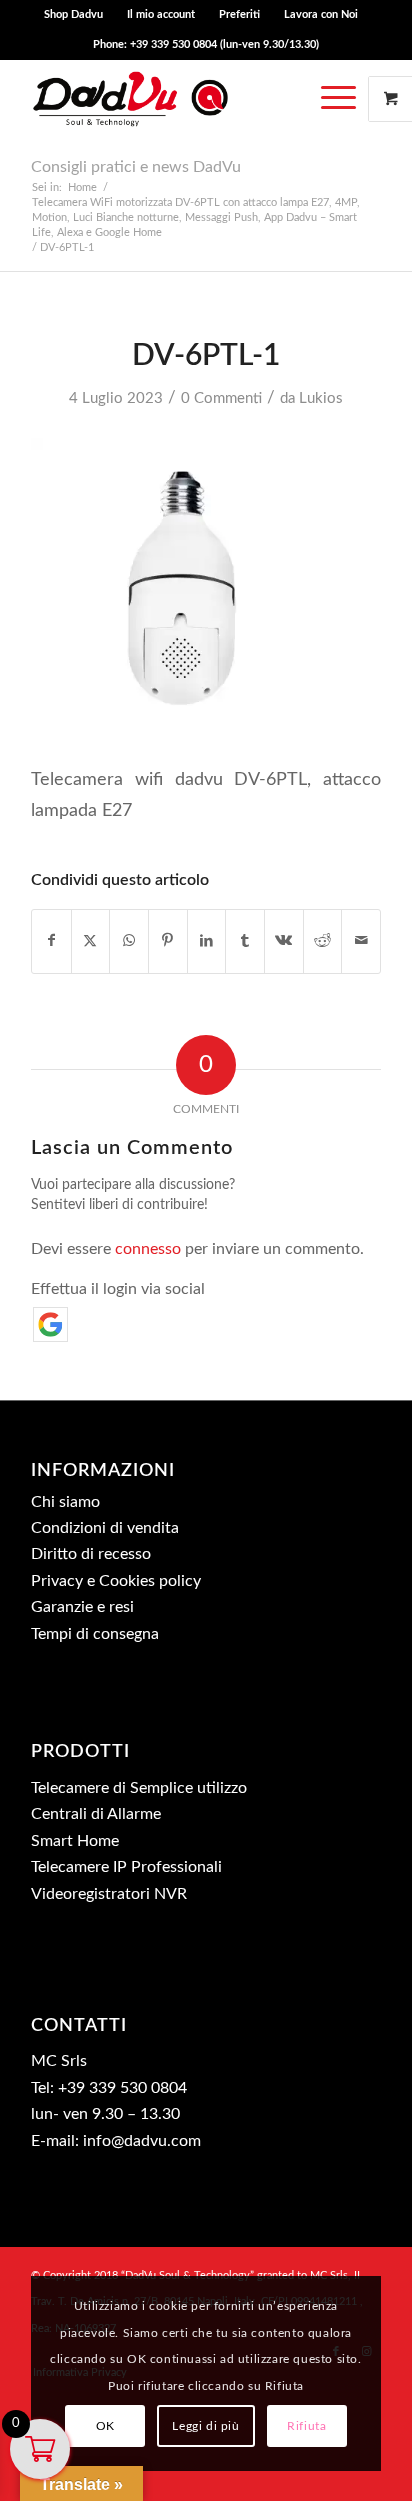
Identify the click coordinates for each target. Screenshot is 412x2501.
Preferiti (239, 14)
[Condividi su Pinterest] (168, 941)
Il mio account (161, 14)
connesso (148, 1249)
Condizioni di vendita (105, 1528)
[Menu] (338, 99)
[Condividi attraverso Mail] (361, 941)
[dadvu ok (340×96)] (171, 99)
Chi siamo (65, 1502)
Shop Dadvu (73, 14)
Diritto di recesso (91, 1554)
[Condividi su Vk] (284, 941)
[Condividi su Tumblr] (245, 941)
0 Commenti (221, 398)
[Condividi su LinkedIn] (207, 941)
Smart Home (75, 1841)
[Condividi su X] (91, 941)
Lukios (321, 398)
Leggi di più (205, 2426)
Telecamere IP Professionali (126, 1867)
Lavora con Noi (321, 14)
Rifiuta (306, 2426)
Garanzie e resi (82, 1607)
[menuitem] (74, 15)
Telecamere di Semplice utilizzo (139, 1788)
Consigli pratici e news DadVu (136, 167)
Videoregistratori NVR (109, 1894)
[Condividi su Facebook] (51, 941)
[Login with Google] (50, 1324)
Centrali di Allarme (96, 1814)
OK (105, 2426)
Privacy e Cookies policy (116, 1581)
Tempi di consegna (95, 1634)
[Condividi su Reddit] (323, 941)
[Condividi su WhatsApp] (129, 941)
